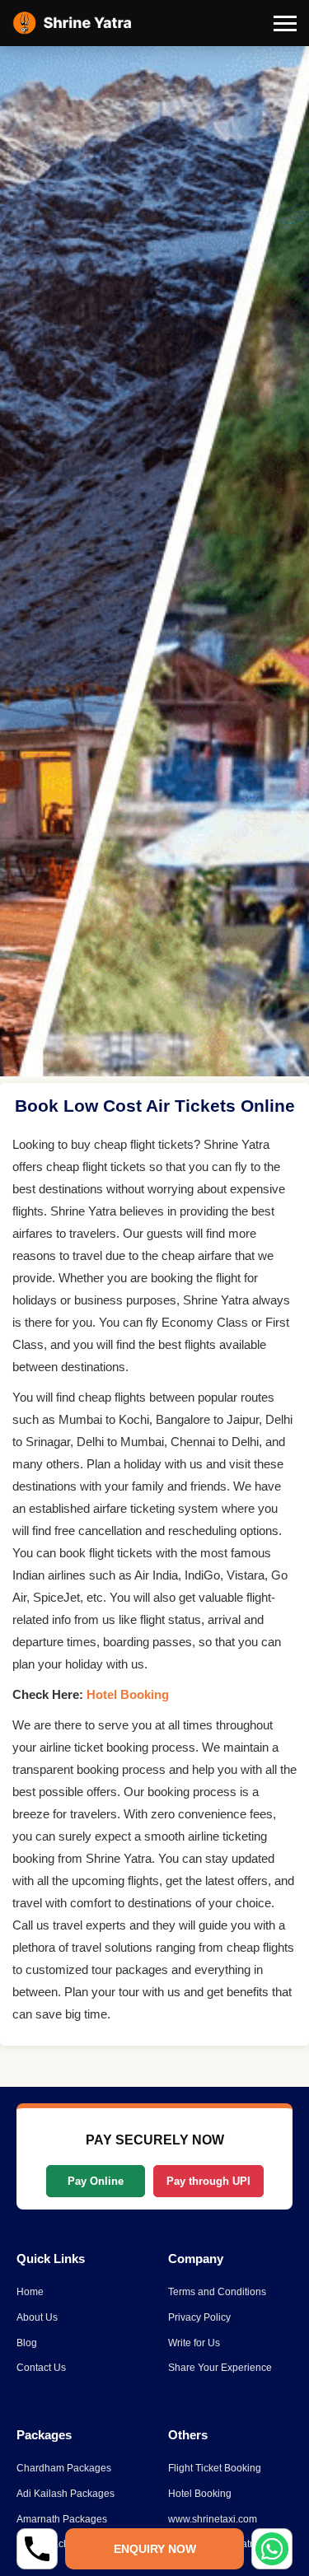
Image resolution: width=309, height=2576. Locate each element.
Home (30, 2292)
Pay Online (96, 2181)
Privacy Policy (199, 2317)
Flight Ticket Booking (215, 2468)
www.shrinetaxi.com (213, 2519)
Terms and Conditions (217, 2292)
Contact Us (41, 2368)
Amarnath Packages (62, 2519)
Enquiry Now (155, 2549)
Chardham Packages (64, 2468)
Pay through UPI (208, 2181)
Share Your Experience (220, 2368)
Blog (27, 2343)
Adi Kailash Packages (66, 2494)
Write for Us (194, 2343)
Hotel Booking (128, 1694)
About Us (37, 2317)
